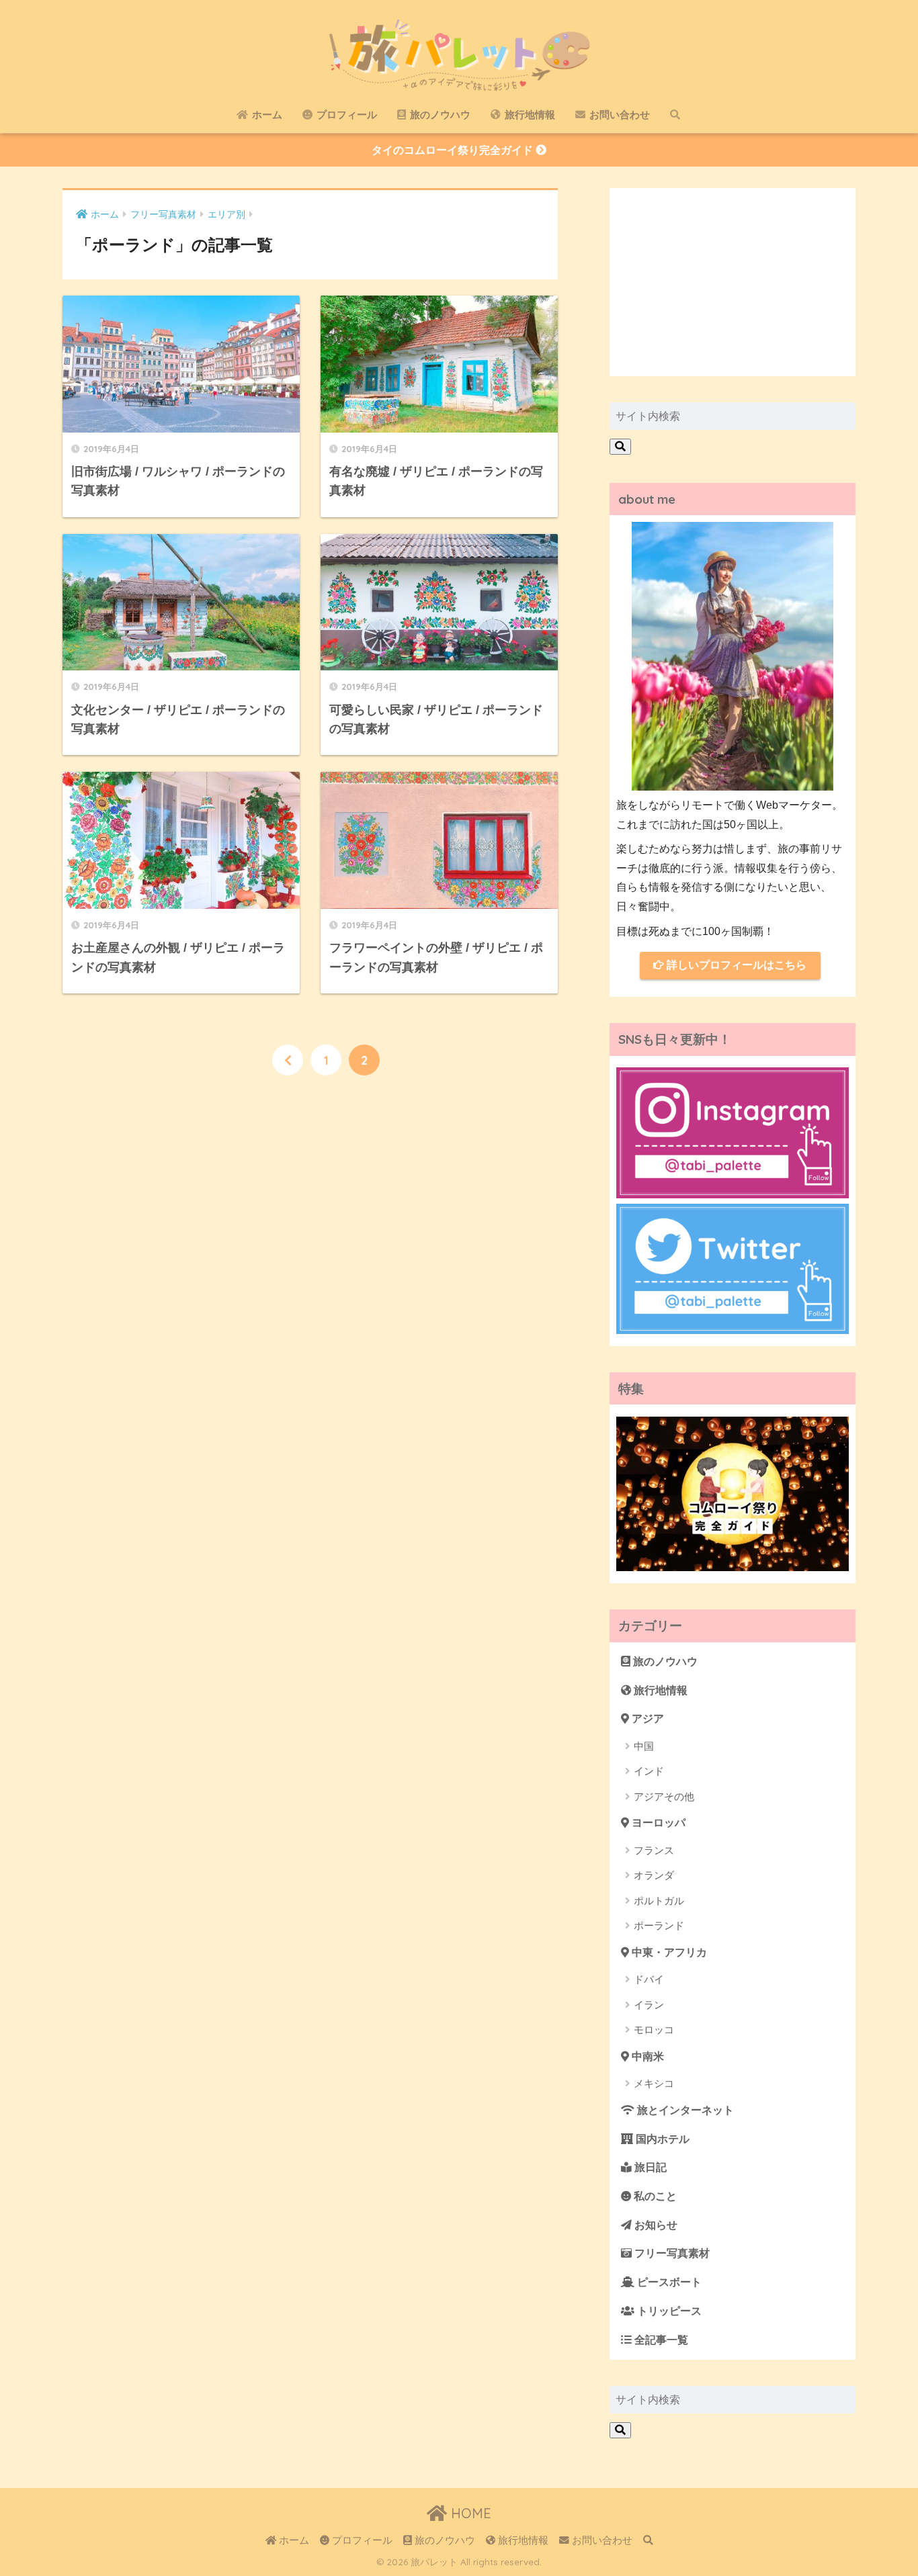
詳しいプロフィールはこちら (735, 965)
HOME (469, 2513)
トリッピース (668, 2311)
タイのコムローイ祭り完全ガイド (454, 150)
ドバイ (649, 1979)
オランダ (654, 1875)
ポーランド (659, 1925)
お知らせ (655, 2225)
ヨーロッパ (657, 1823)
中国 (644, 1746)
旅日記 (649, 2167)
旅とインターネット (684, 2110)
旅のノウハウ (439, 115)
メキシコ (654, 2083)
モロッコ (654, 2030)
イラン (649, 2005)
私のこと (654, 2196)
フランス (654, 1850)
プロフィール (345, 115)
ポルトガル (659, 1901)
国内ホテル (661, 2139)
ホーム (266, 115)
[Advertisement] (733, 282)
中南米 (646, 2056)
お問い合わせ (618, 115)
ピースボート (668, 2282)
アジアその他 (664, 1796)
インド (649, 1771)
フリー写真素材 (671, 2253)
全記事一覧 (660, 2340)
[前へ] (288, 1060)
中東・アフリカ (668, 1952)
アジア (646, 1719)
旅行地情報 (529, 115)
